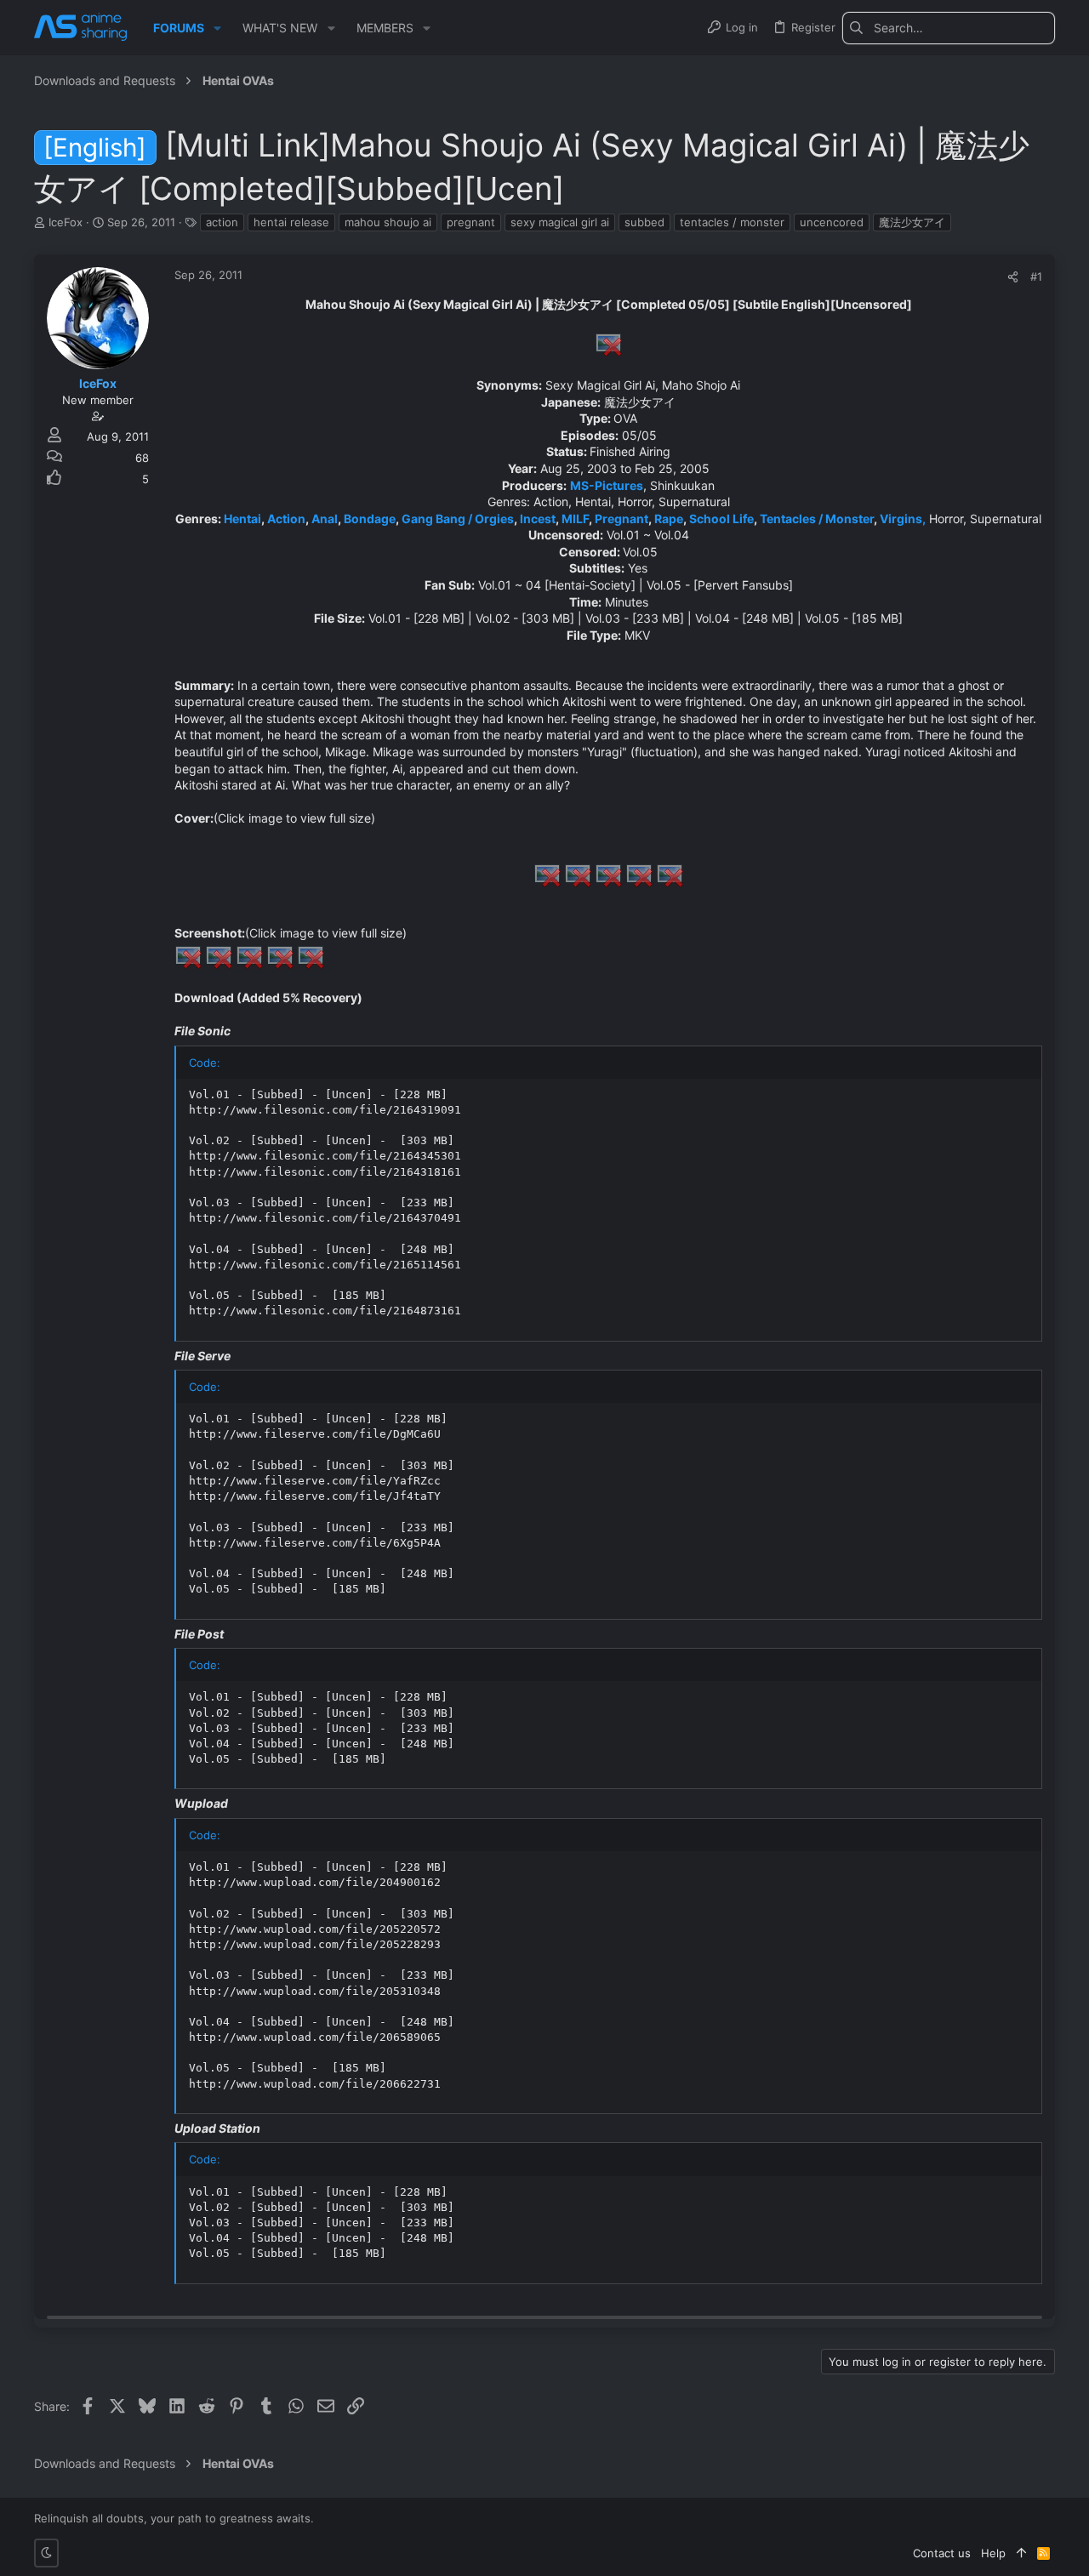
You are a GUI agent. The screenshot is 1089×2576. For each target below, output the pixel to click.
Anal (325, 519)
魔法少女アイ (912, 222)
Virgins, (903, 519)
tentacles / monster (732, 222)
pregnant (471, 222)
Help (993, 2553)
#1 (1036, 276)
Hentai (242, 519)
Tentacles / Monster (817, 519)
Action (286, 519)
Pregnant (621, 519)
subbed (644, 222)
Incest (538, 519)
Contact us (942, 2553)
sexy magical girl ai (560, 222)
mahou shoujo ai (388, 222)
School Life (721, 519)
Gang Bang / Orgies (458, 519)
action (222, 222)
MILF (575, 519)
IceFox (66, 222)
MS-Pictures (607, 485)
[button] (217, 28)
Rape (669, 519)
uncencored (832, 222)
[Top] (1021, 2553)
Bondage (370, 519)
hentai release (291, 222)
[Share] (1013, 277)
